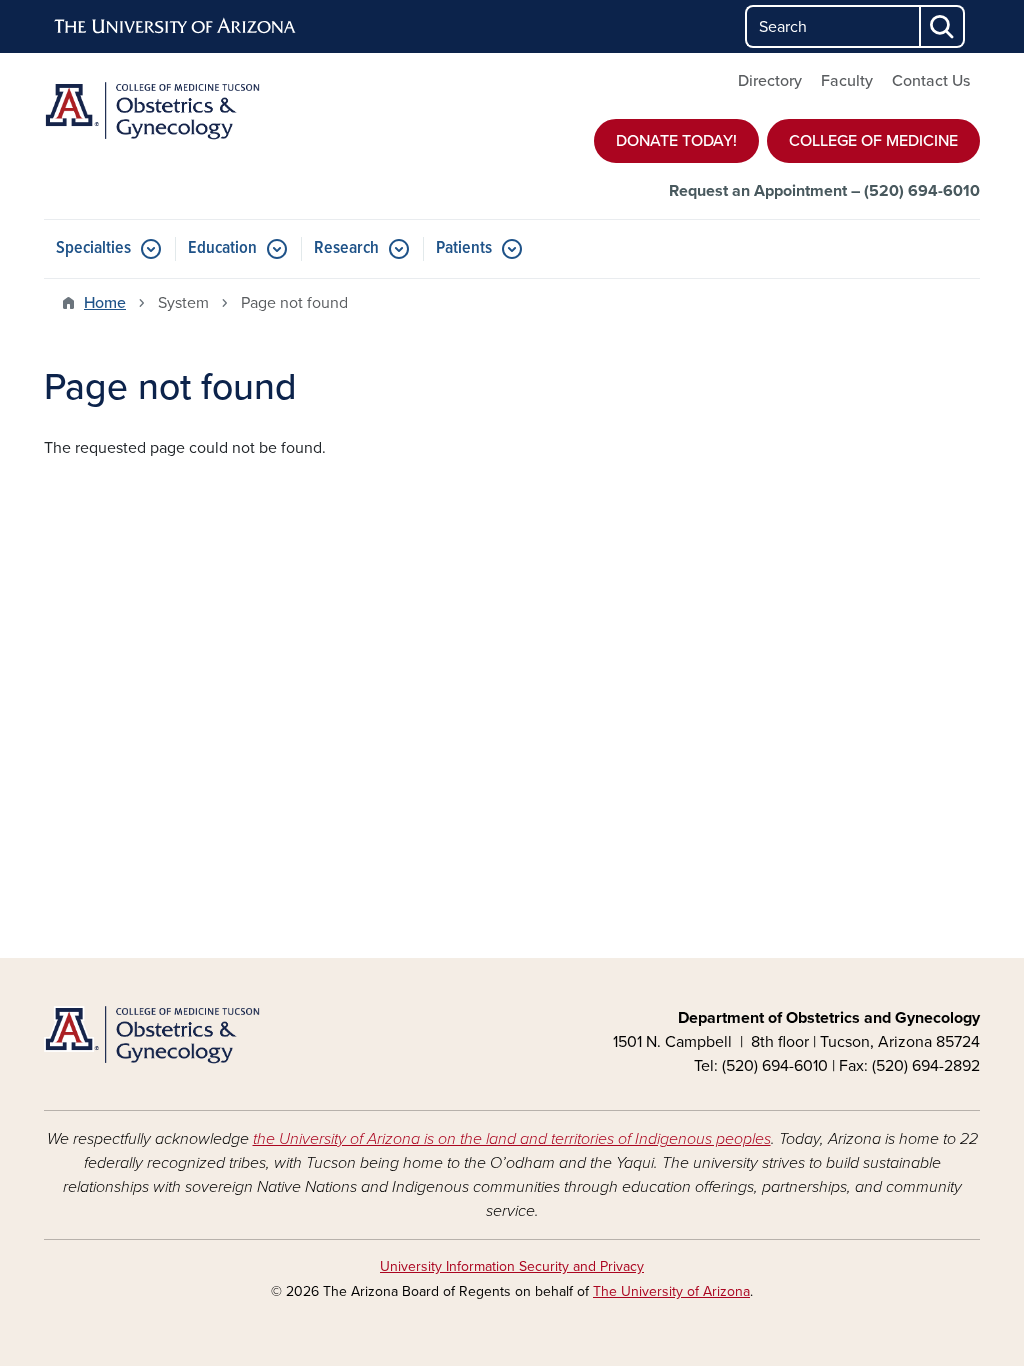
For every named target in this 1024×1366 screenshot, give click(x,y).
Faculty (847, 81)
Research (346, 248)
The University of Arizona (671, 1291)
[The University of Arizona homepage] (176, 27)
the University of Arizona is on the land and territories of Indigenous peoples (512, 1139)
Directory (770, 81)
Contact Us (931, 81)
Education (222, 248)
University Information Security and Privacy (512, 1266)
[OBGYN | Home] (192, 111)
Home (105, 303)
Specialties (93, 248)
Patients (464, 248)
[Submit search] (943, 26)
